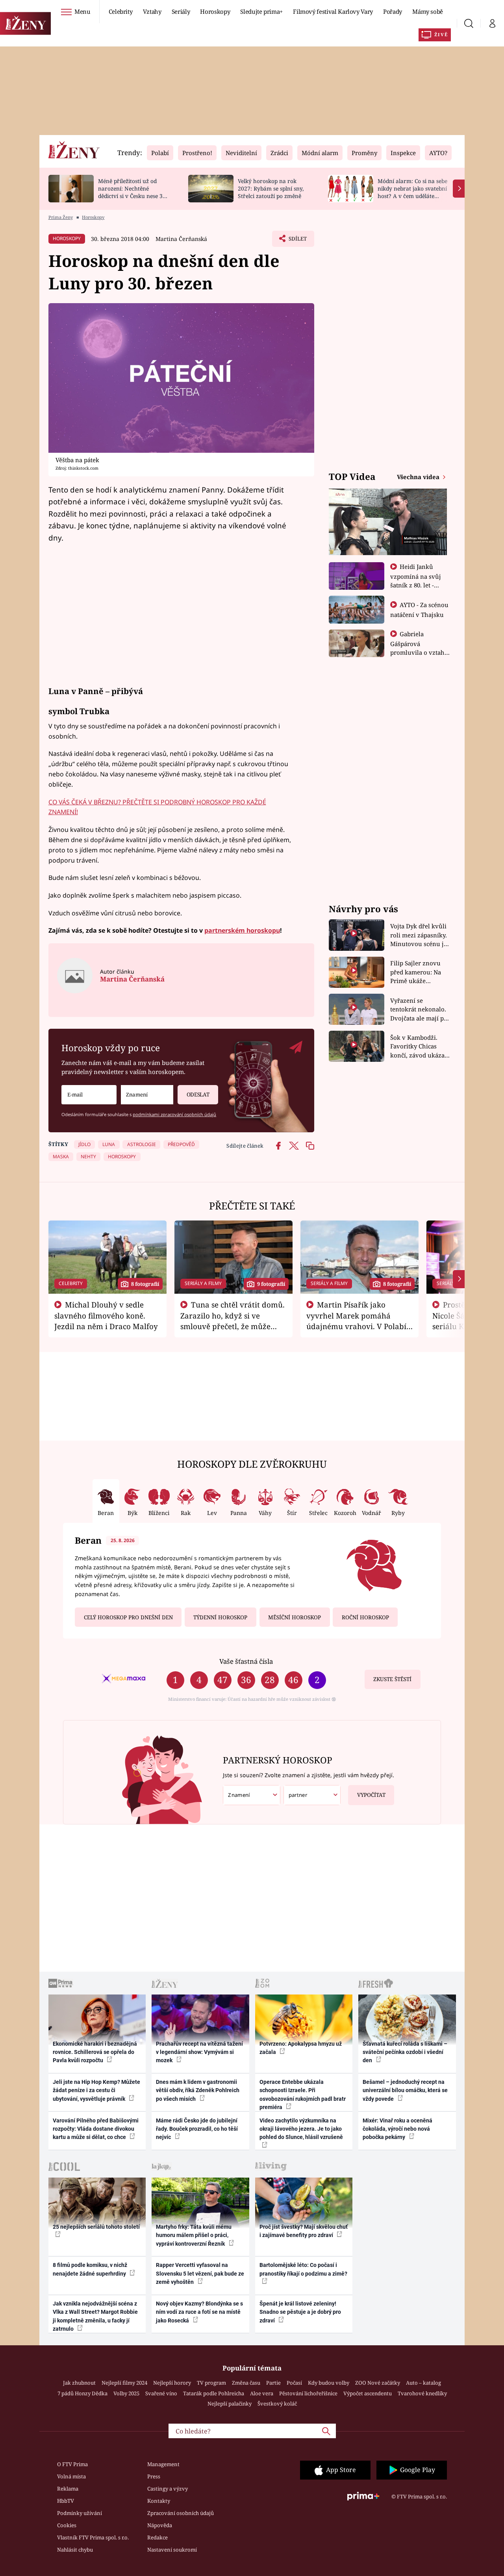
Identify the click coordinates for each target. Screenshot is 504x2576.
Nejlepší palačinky (230, 2404)
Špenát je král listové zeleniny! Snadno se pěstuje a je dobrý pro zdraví (300, 2312)
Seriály (181, 11)
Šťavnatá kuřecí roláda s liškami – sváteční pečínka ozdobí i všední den (405, 2052)
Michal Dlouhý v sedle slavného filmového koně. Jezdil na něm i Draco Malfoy (106, 1315)
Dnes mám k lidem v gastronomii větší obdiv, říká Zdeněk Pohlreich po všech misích (198, 2090)
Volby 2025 (126, 2393)
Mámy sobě (428, 11)
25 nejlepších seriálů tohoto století (96, 2227)
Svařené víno (161, 2393)
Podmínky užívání (80, 2513)
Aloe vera (262, 2393)
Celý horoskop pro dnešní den (128, 1617)
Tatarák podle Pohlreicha (214, 2393)
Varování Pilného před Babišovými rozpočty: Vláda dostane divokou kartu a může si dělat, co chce (96, 2129)
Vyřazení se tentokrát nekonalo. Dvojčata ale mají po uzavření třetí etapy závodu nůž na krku (419, 1010)
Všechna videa (419, 477)
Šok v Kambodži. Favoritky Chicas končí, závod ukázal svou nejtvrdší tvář (418, 1047)
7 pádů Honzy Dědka (82, 2393)
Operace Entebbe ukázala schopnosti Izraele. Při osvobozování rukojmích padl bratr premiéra (303, 2095)
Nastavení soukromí (172, 2550)
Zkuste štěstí (392, 1679)
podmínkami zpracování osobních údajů (174, 1114)
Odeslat (198, 1094)
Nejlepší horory (172, 2383)
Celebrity (121, 11)
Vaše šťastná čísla (246, 1661)
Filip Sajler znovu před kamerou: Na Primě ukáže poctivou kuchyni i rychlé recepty (417, 972)
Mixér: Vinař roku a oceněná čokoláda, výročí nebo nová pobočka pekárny (397, 2129)
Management (163, 2464)
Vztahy (152, 11)
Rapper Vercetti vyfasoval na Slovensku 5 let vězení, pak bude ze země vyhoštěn (200, 2273)
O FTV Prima (72, 2464)
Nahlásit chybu (75, 2550)
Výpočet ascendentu (368, 2393)
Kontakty (159, 2501)
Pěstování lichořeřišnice (308, 2393)
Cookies (67, 2525)
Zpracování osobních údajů (181, 2513)
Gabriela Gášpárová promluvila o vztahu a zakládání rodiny (419, 648)
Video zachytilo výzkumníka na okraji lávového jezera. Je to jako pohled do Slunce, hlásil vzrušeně (301, 2129)
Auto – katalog (423, 2383)
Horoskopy (215, 11)
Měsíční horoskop (295, 1617)
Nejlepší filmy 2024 (124, 2383)
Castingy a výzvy (168, 2489)
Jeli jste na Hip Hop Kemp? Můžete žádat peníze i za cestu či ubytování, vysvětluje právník (96, 2090)
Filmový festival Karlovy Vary (333, 11)
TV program (211, 2383)
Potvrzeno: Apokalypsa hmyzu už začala (301, 2048)
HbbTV (66, 2501)
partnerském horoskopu (242, 930)
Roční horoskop (365, 1617)
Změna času (246, 2383)
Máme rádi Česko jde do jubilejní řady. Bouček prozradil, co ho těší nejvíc (197, 2129)
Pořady (393, 11)
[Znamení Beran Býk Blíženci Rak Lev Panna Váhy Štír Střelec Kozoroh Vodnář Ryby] (147, 1095)
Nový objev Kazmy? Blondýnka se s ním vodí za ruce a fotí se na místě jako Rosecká (199, 2312)
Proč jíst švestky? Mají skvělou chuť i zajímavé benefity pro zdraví (304, 2231)
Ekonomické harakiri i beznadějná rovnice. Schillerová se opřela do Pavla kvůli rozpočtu (95, 2052)
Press (154, 2476)
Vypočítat (371, 1795)
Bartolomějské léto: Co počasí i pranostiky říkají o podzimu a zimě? (303, 2269)
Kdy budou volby (329, 2383)
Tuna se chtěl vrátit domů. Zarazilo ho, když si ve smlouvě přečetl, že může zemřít (233, 1320)
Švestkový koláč (277, 2404)
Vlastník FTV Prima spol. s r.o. (93, 2537)
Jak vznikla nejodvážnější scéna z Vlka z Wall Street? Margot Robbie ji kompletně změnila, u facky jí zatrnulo (95, 2316)
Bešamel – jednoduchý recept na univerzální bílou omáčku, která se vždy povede (405, 2090)
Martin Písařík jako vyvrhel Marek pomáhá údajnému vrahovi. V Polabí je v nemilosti (356, 1320)
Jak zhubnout (79, 2383)
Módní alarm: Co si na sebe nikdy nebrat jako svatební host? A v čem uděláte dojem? (412, 192)
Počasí (294, 2383)
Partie (273, 2383)
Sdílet (297, 241)
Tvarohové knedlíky (422, 2393)
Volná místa (71, 2476)
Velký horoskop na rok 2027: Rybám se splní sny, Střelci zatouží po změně (271, 188)
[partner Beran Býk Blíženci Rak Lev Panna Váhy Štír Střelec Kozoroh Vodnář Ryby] (312, 1795)
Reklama (68, 2489)
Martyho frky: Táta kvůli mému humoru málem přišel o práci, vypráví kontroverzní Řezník (194, 2235)
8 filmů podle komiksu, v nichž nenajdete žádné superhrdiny (90, 2269)
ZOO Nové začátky (378, 2383)
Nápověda (160, 2525)
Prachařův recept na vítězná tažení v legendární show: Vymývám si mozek (199, 2052)
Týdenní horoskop (220, 1617)
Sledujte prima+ (261, 11)
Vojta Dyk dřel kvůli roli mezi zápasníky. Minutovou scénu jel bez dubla (420, 935)
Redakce (157, 2537)
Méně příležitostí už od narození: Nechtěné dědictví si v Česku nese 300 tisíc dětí (133, 192)
